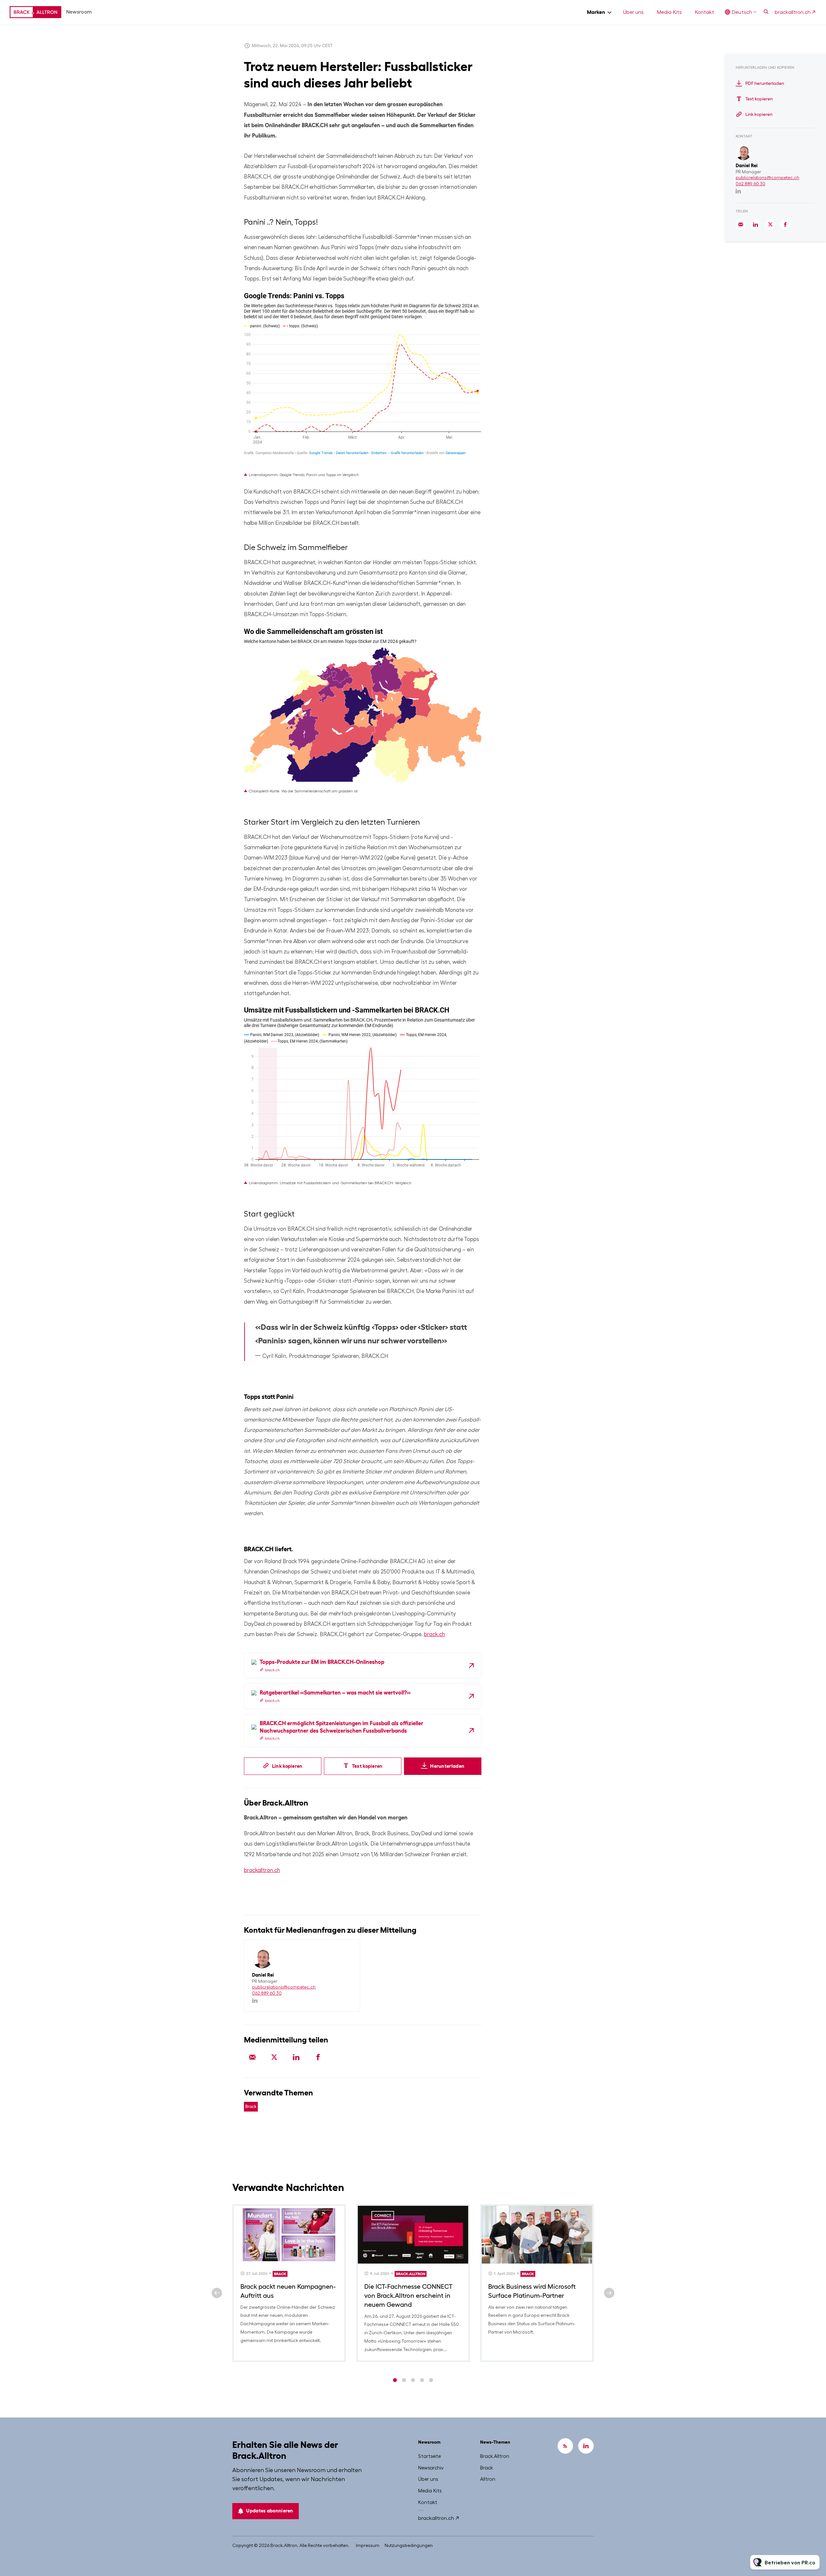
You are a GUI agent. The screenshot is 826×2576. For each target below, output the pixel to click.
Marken (596, 12)
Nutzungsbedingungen (409, 2545)
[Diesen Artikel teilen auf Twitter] (274, 2057)
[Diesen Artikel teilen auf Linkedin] (296, 2057)
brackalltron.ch (793, 12)
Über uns (633, 12)
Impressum (368, 2545)
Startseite (429, 2456)
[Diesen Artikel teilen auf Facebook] (318, 2057)
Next (609, 2293)
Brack (251, 2107)
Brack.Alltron (411, 2274)
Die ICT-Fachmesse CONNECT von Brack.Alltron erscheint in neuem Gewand (408, 2296)
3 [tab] (413, 2380)
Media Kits (669, 12)
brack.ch (434, 1634)
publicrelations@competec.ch (284, 1987)
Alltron (488, 2479)
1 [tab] (395, 2380)
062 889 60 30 (267, 1993)
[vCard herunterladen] (348, 1950)
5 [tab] (431, 2380)
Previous (217, 2293)
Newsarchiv (431, 2468)
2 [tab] (404, 2380)
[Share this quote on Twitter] (496, 1333)
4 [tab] (422, 2380)
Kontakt (704, 12)
